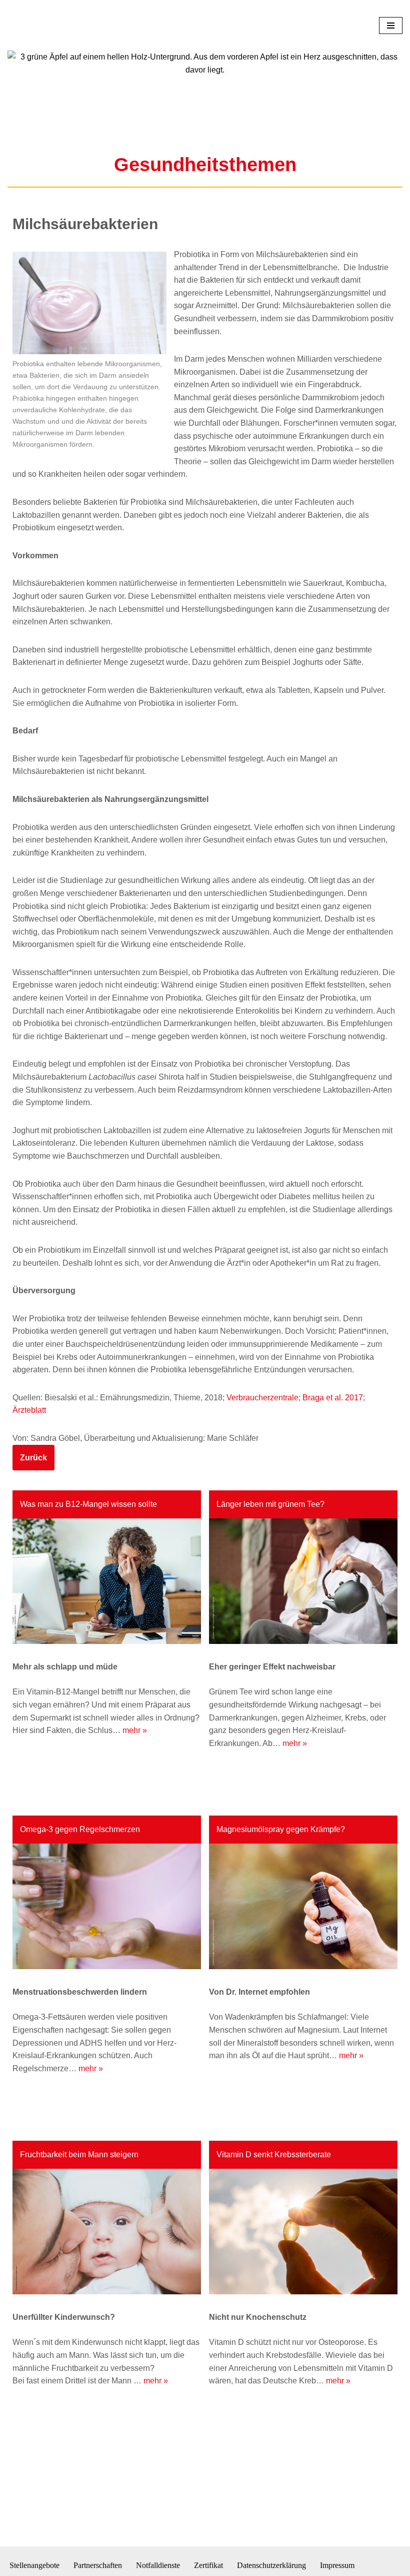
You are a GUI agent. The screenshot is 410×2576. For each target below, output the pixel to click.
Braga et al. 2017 (333, 1463)
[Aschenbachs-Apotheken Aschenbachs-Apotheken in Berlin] (37, 58)
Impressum (337, 2566)
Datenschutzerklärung (271, 2566)
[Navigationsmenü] (391, 58)
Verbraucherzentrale (262, 1463)
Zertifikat (208, 2566)
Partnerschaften (98, 2566)
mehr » (135, 1796)
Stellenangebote (34, 2566)
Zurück (33, 1523)
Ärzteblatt (29, 1476)
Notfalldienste (158, 2566)
